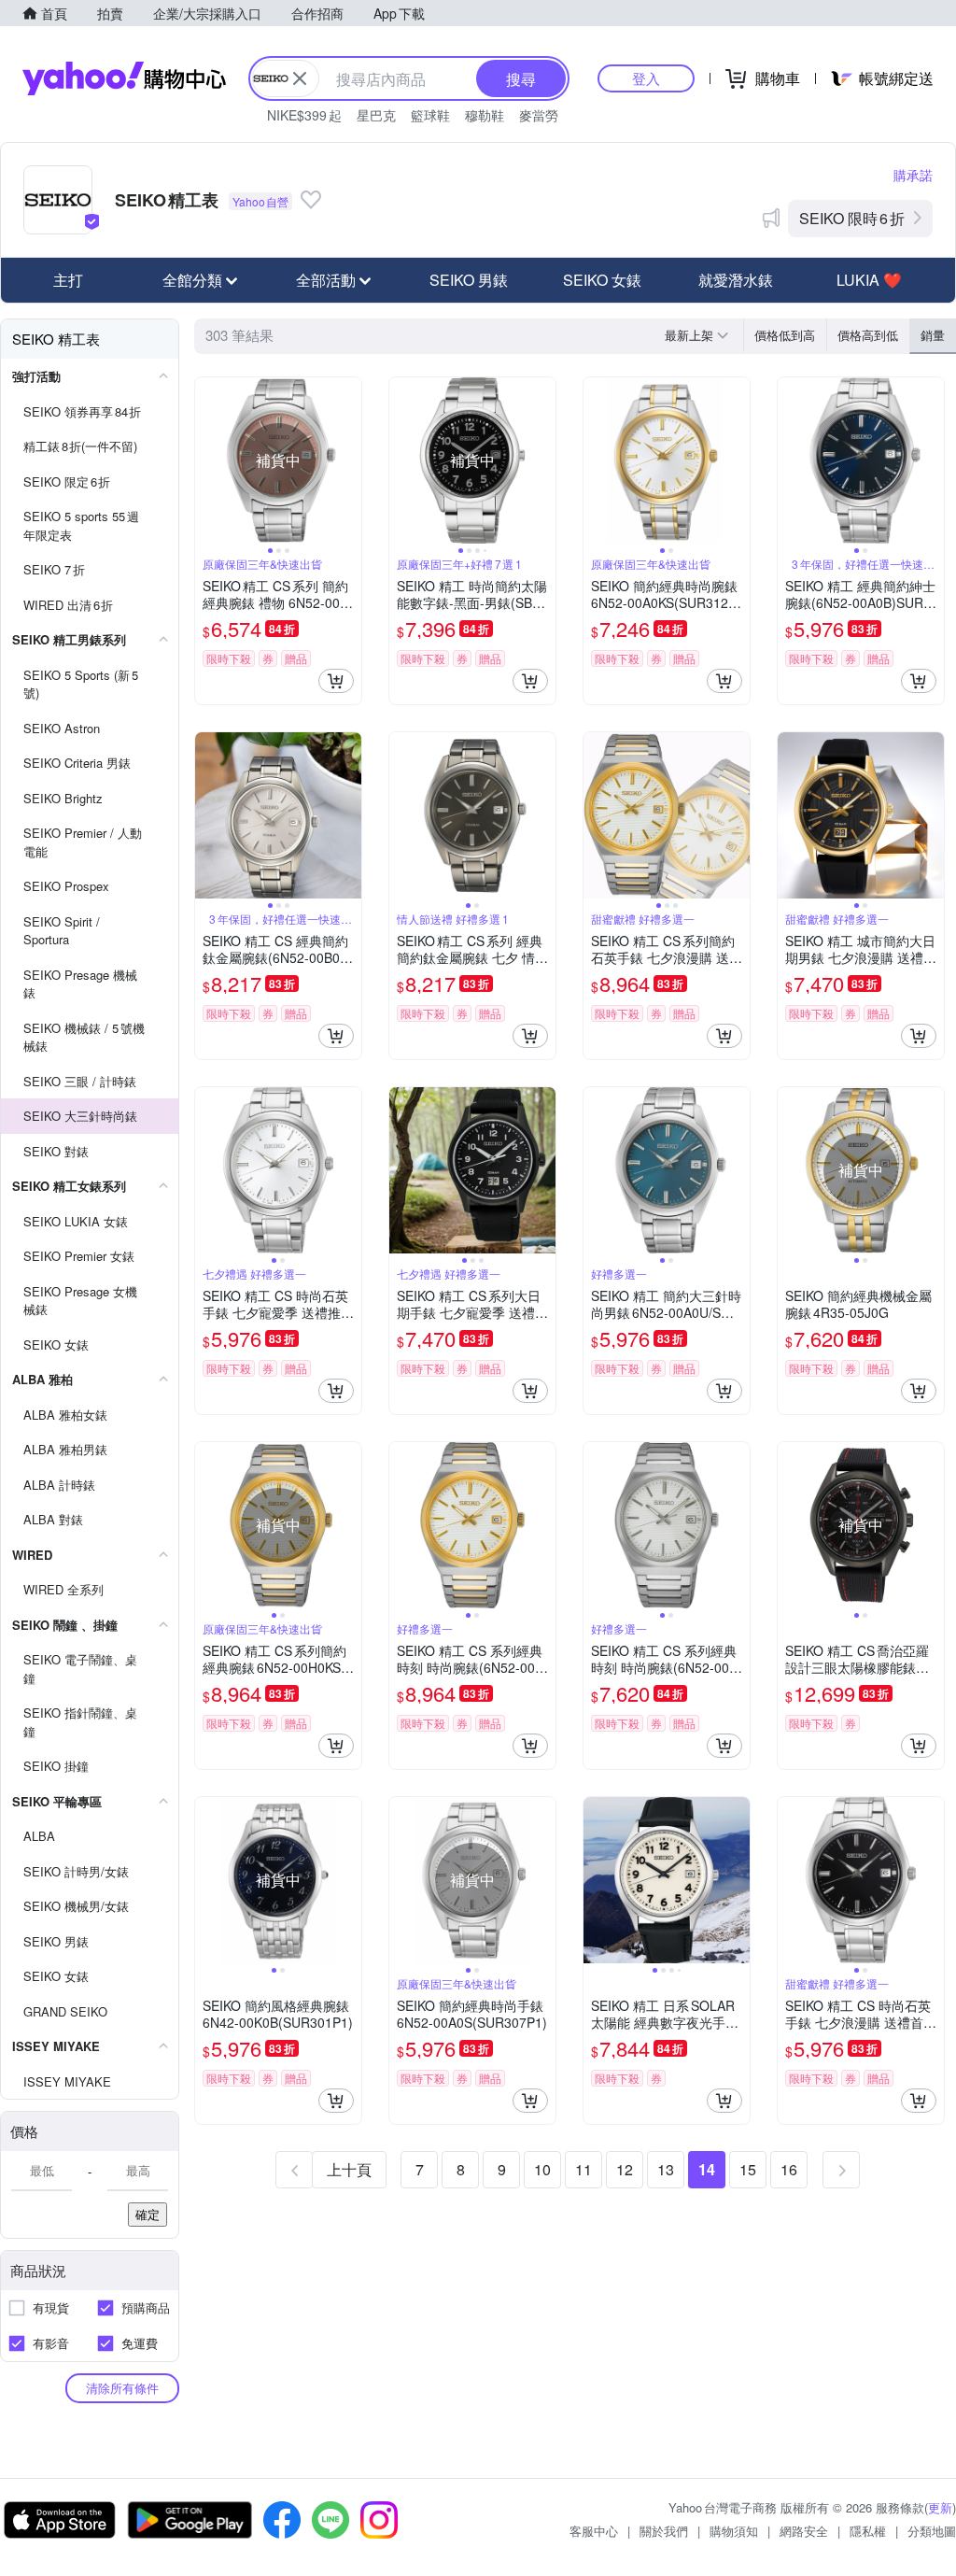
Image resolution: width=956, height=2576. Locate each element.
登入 (646, 78)
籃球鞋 (430, 115)
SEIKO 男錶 (469, 280)
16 (789, 2169)
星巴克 (376, 115)
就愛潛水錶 (736, 280)
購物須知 (734, 2531)
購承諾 (913, 175)
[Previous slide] (207, 460)
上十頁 (349, 2169)
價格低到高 (785, 335)
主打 (68, 280)
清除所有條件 (122, 2388)
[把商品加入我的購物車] (336, 681)
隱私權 (868, 2531)
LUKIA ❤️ (869, 280)
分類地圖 (932, 2531)
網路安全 (804, 2531)
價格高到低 (868, 335)
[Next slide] (349, 460)
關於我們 (664, 2531)
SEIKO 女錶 (602, 280)
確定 (148, 2214)
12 (625, 2169)
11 (583, 2169)
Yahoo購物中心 (124, 78)
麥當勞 (539, 115)
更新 (940, 2507)
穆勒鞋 (485, 115)
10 (542, 2169)
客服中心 (594, 2531)
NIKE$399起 (304, 115)
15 (748, 2169)
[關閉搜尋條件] (300, 78)
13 (666, 2169)
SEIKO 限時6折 (852, 218)
